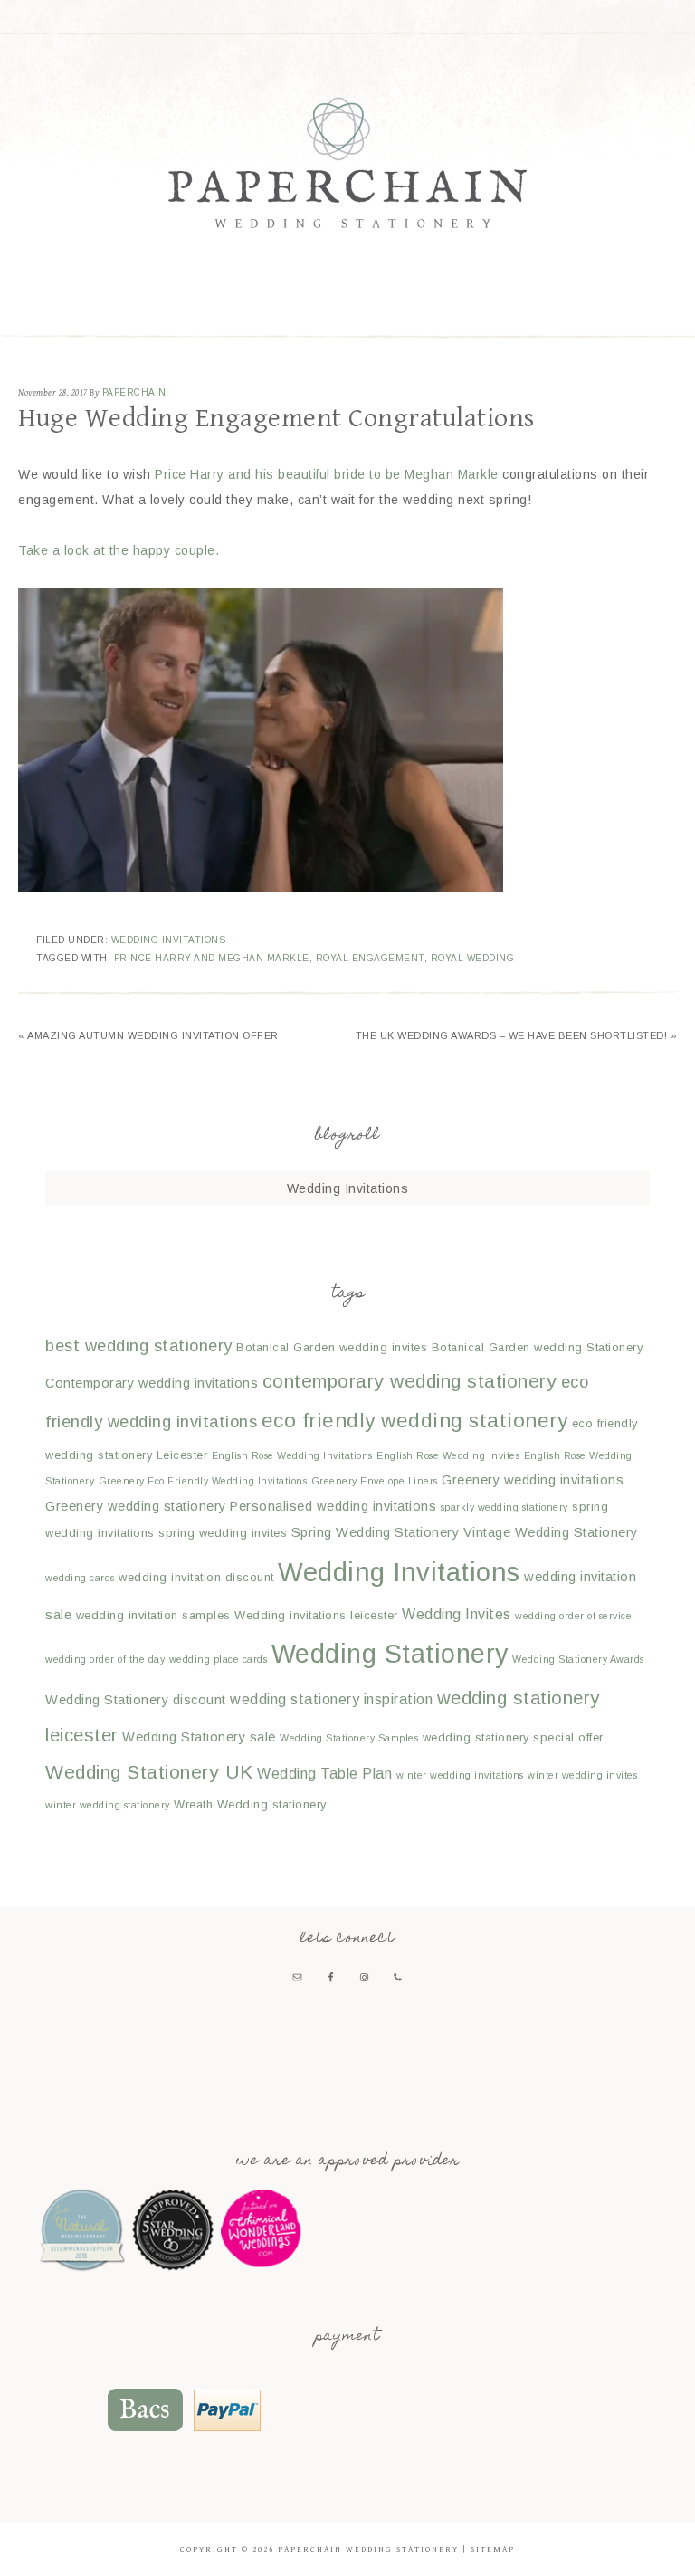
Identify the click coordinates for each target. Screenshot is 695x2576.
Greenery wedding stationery (136, 1506)
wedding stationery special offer (513, 1737)
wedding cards (80, 1578)
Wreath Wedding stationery (250, 1804)
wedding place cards (219, 1659)
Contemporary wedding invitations (152, 1383)
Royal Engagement (370, 958)
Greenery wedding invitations (533, 1480)
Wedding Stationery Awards (578, 1659)
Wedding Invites (457, 1614)
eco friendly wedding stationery (415, 1421)
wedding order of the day (105, 1659)
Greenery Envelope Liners (375, 1481)
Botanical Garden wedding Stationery (538, 1347)
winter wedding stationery (108, 1805)
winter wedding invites (582, 1775)
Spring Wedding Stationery (376, 1532)
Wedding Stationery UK (149, 1772)
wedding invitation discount (196, 1577)
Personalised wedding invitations (333, 1506)
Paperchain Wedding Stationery (347, 162)
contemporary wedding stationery (410, 1381)
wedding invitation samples (153, 1615)
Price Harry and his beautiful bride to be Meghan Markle (327, 474)
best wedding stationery (139, 1345)
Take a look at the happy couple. (119, 550)
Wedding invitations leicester (316, 1615)
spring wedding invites (223, 1533)
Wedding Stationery (390, 1654)
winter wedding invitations (460, 1775)
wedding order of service (573, 1616)
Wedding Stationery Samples (349, 1738)
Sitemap (493, 2549)
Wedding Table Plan (324, 1773)
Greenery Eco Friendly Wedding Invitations (203, 1481)
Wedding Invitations (169, 940)
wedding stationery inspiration (331, 1699)
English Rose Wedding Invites (448, 1455)
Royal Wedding (473, 958)
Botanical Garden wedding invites (332, 1347)
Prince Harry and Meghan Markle (212, 958)
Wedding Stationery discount (136, 1700)
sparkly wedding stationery (505, 1507)
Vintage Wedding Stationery (551, 1532)
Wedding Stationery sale (199, 1737)
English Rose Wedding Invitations (292, 1455)
